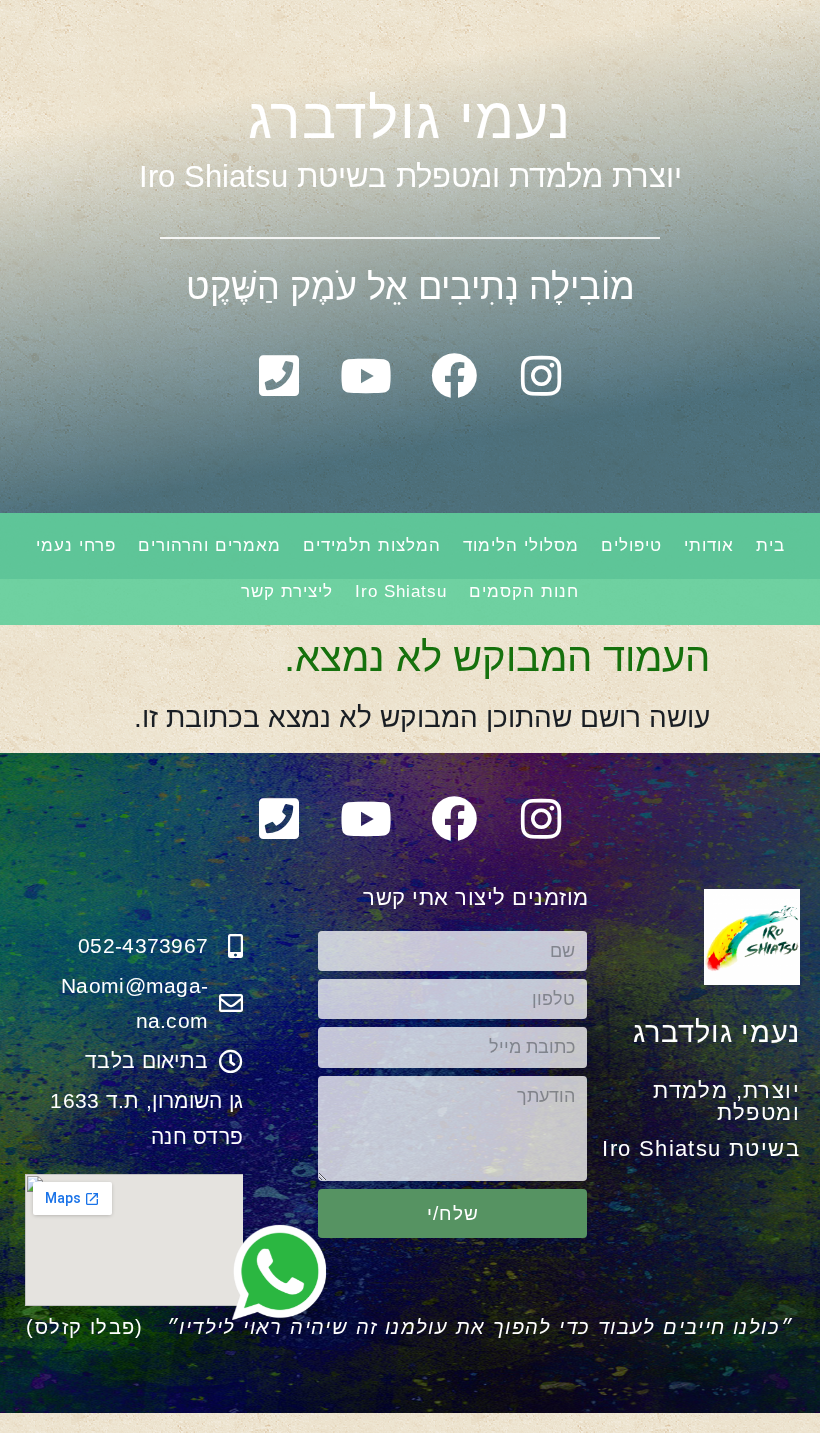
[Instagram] (542, 376)
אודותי (709, 545)
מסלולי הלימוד (521, 545)
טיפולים (631, 545)
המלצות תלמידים (372, 545)
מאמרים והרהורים (209, 545)
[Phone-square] (279, 376)
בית (770, 545)
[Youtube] (366, 376)
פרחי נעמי (76, 545)
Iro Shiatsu (401, 591)
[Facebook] (454, 376)
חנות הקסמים (524, 591)
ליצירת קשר (287, 591)
